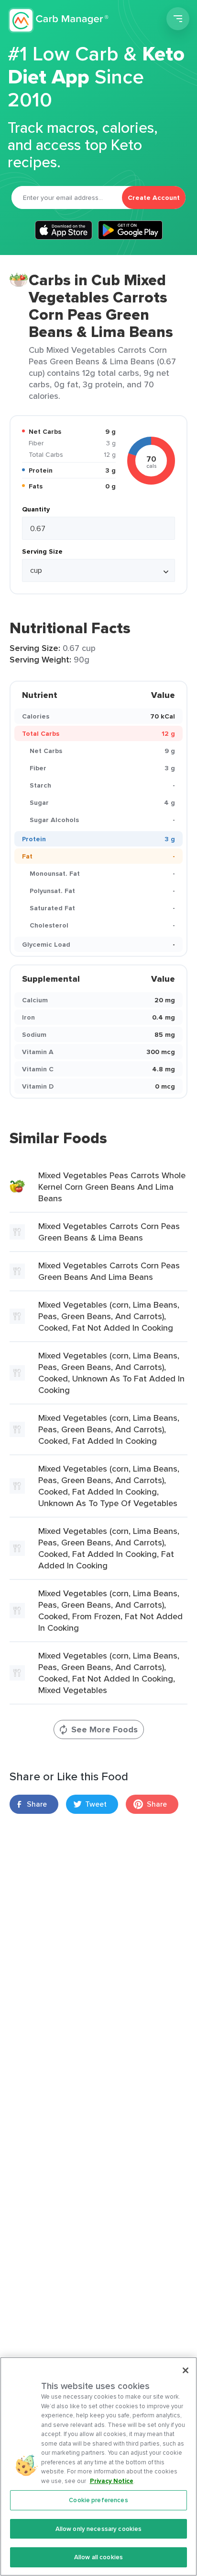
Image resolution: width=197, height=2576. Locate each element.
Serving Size (42, 551)
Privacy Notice (112, 2481)
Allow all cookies (98, 2557)
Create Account (154, 197)
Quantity (36, 509)
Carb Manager (59, 20)
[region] (98, 2466)
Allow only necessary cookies (99, 2529)
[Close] (186, 2370)
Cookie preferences (98, 2500)
